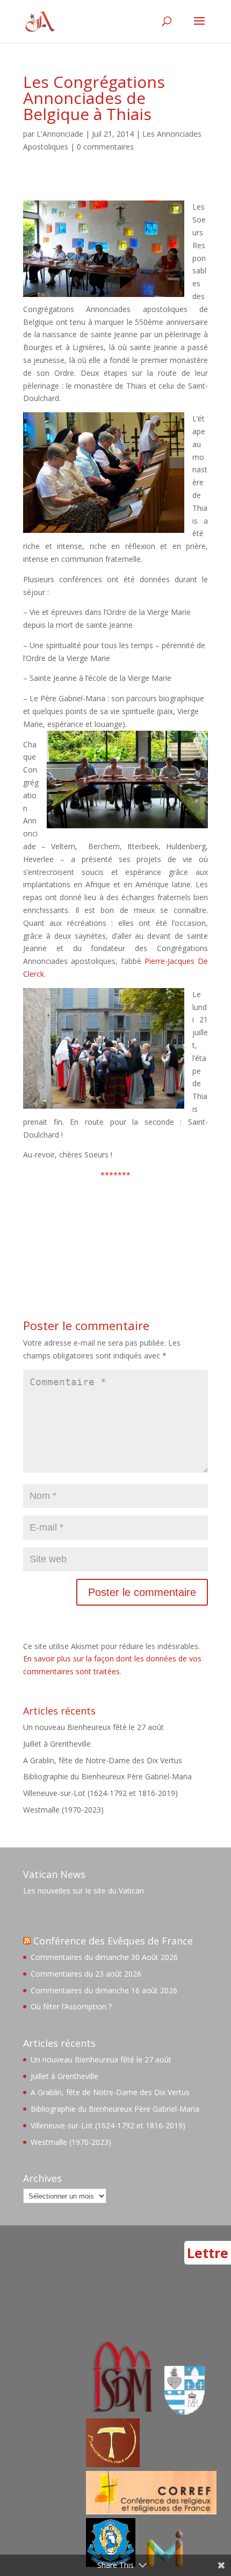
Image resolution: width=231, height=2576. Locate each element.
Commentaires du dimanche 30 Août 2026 (104, 1957)
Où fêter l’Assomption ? (71, 2006)
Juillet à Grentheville (57, 1744)
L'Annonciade (60, 134)
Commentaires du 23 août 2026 (86, 1974)
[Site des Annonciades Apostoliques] (185, 2412)
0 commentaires (105, 147)
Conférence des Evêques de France (113, 1941)
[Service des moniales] (121, 2412)
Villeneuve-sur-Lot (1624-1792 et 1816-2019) (100, 1793)
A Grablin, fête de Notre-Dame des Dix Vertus (103, 1760)
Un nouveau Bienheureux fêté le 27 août (93, 1727)
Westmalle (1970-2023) (63, 1810)
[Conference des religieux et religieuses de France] (151, 2511)
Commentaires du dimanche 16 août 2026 (104, 1990)
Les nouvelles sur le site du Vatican (84, 1891)
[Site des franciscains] (113, 2464)
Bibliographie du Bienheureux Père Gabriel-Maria (107, 1776)
